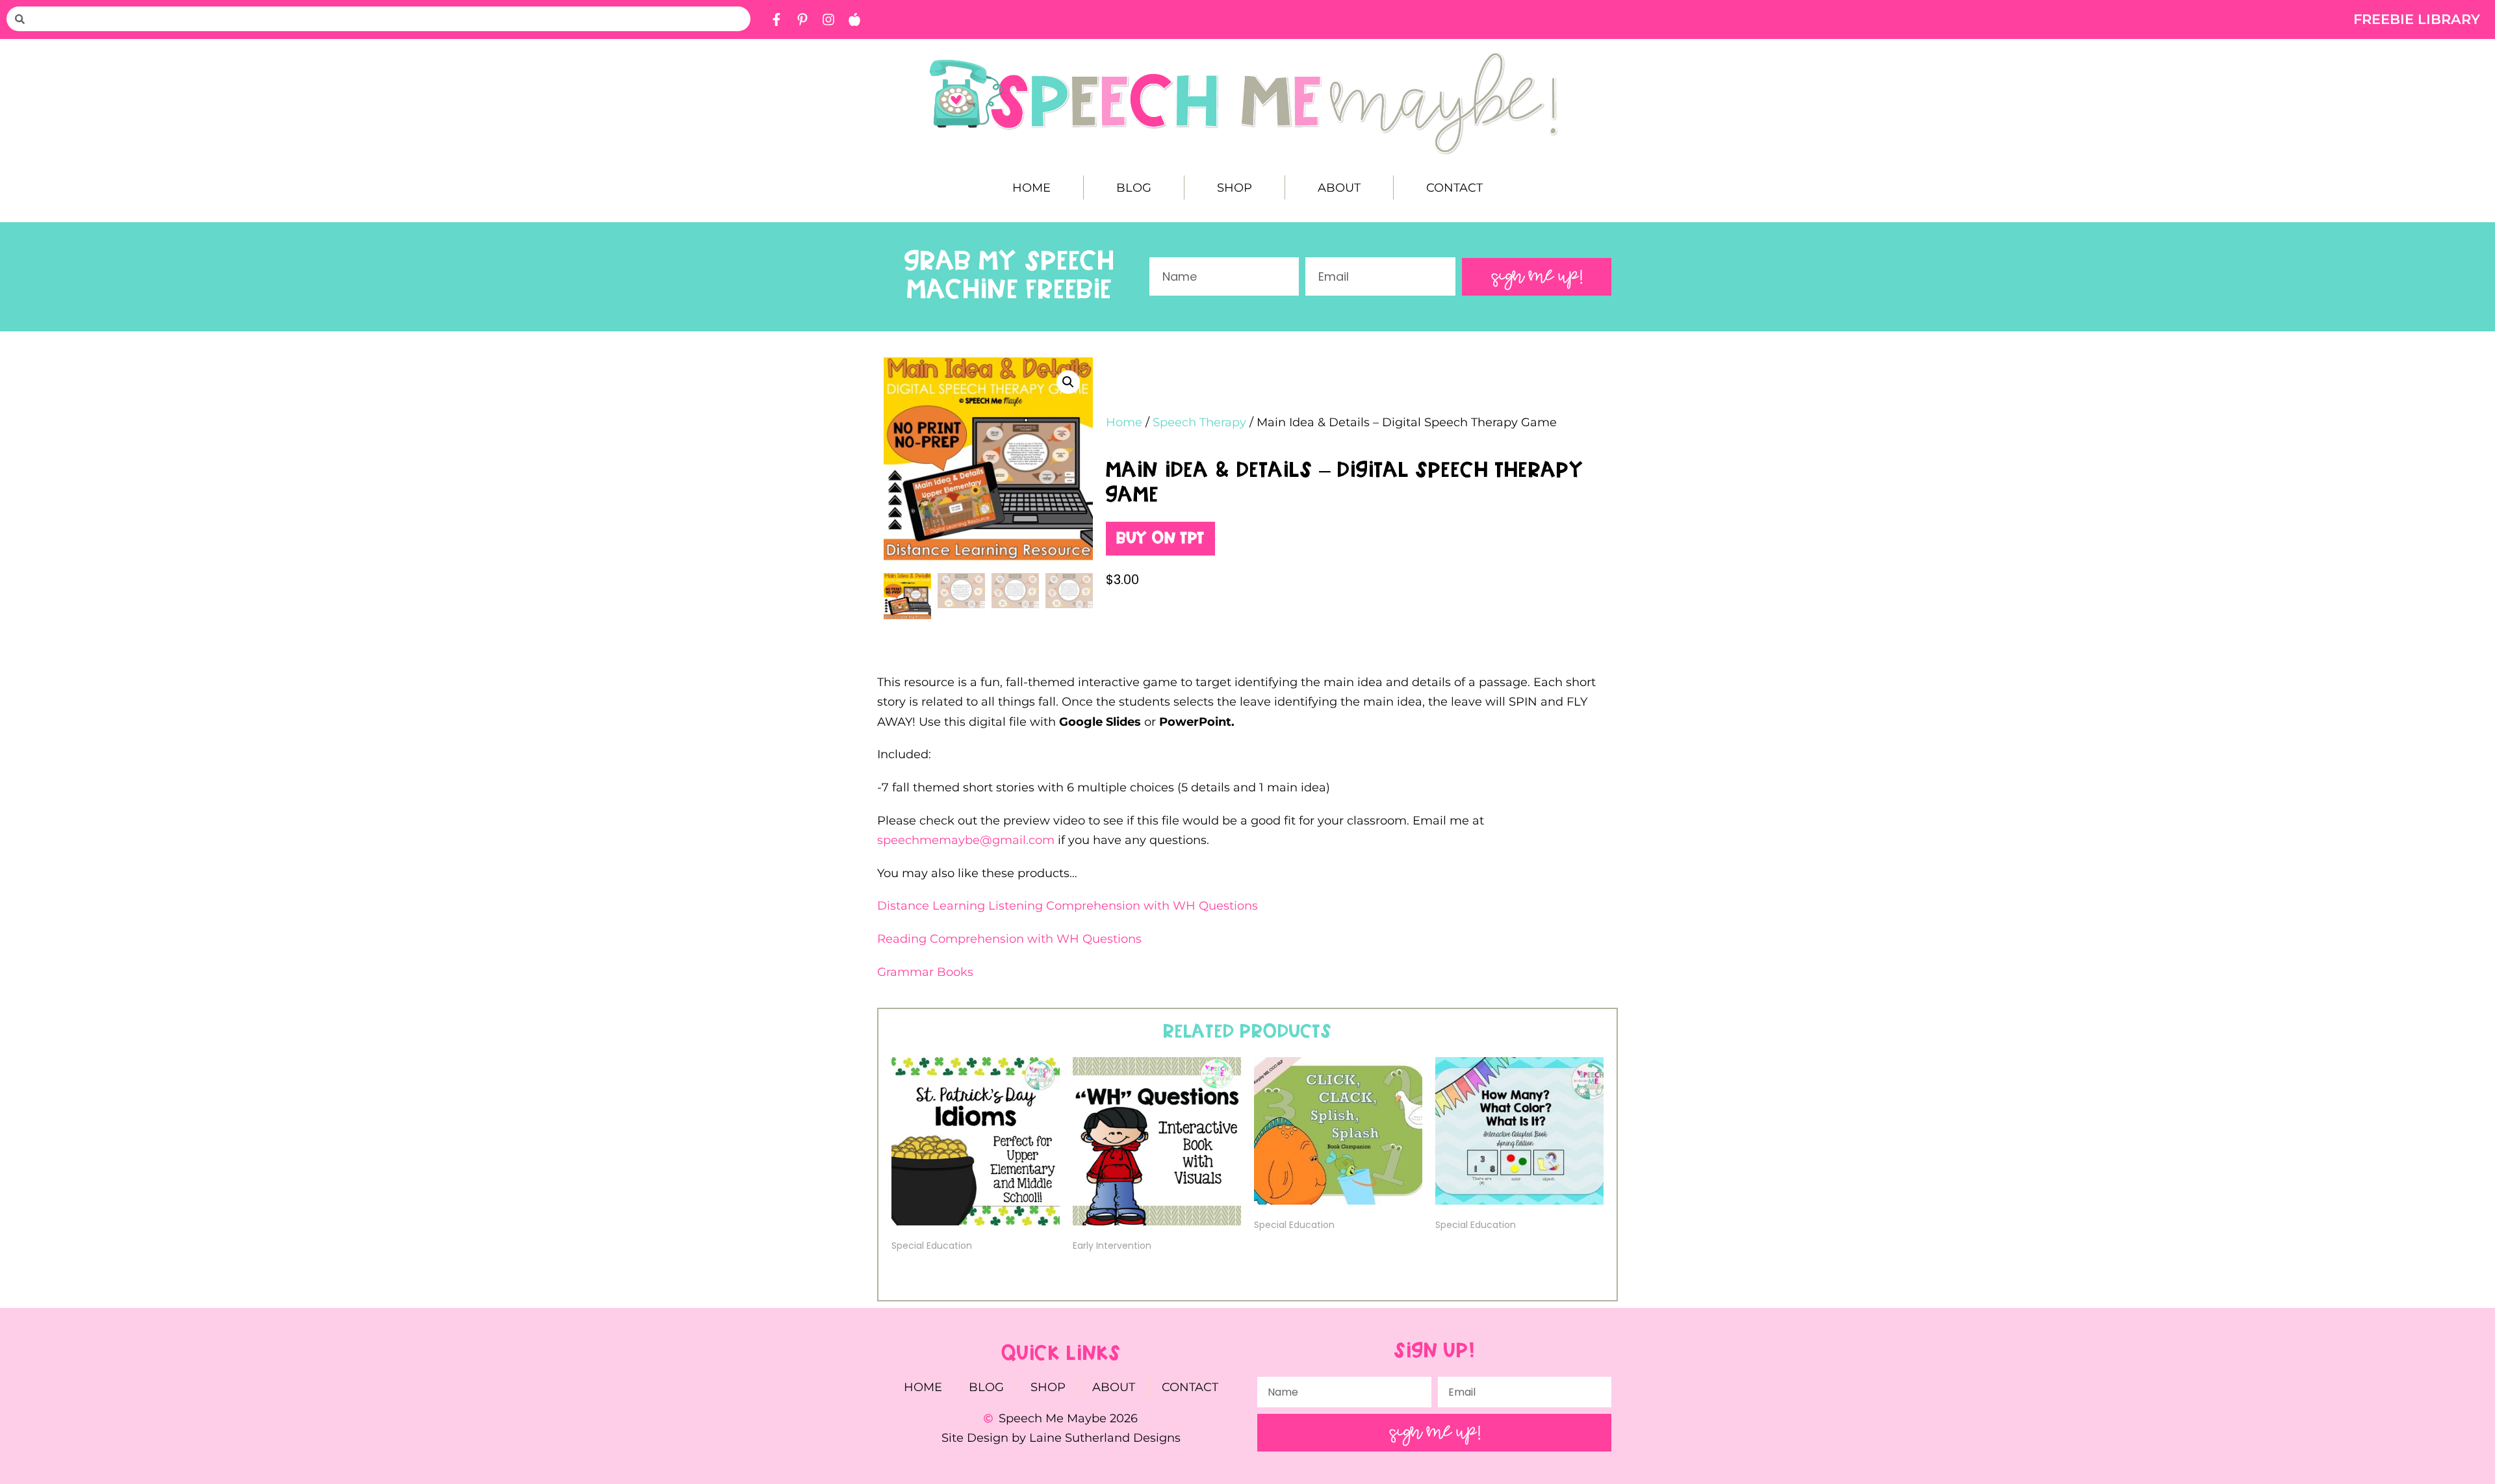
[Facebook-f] (776, 19)
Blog (1134, 188)
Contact (1454, 188)
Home (1031, 188)
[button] (1068, 382)
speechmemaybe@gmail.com (967, 840)
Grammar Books (925, 972)
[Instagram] (828, 19)
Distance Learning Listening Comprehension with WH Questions (1068, 906)
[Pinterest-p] (802, 19)
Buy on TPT (1160, 539)
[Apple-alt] (854, 19)
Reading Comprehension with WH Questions (1009, 939)
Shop (1235, 188)
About (1339, 188)
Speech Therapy (1199, 422)
